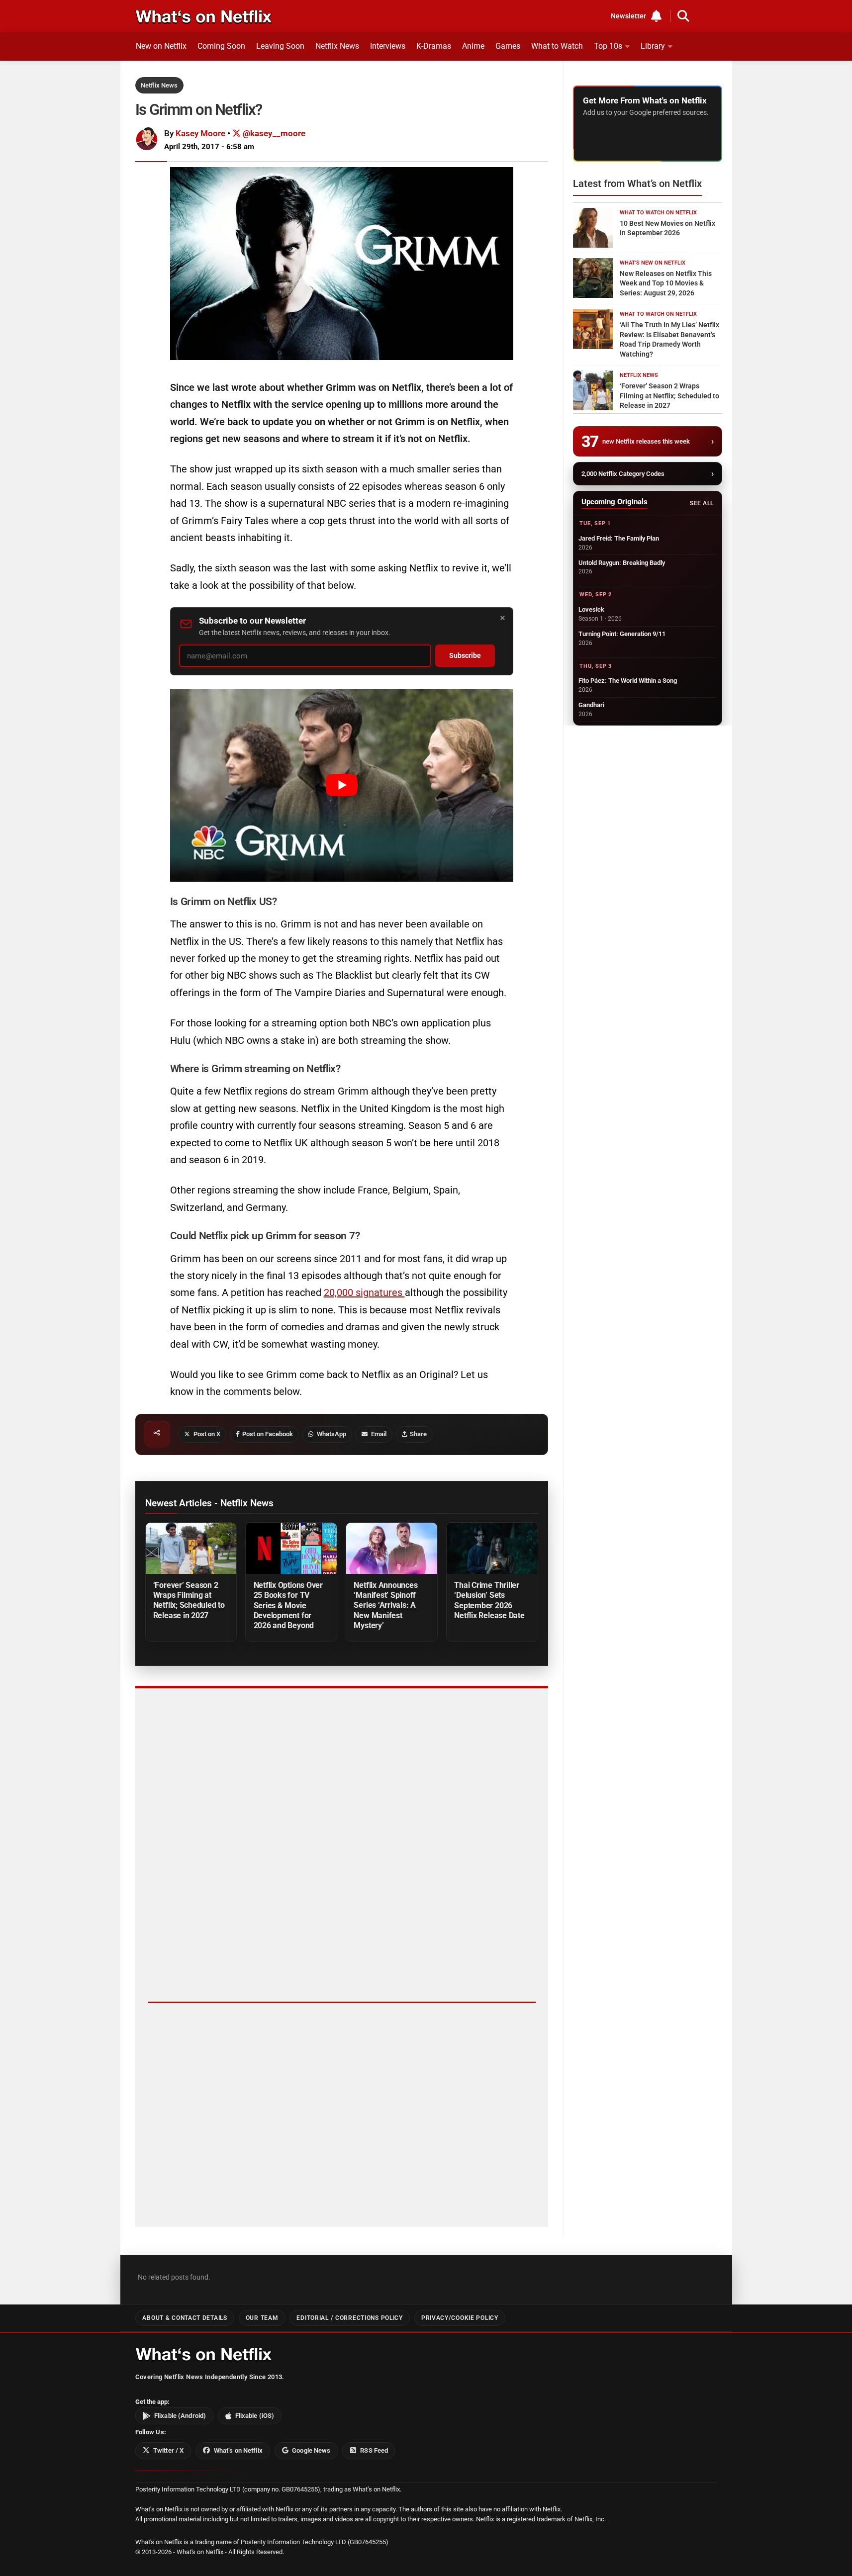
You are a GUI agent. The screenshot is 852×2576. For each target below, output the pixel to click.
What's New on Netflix (653, 263)
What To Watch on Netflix (658, 213)
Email (379, 1434)
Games (508, 46)
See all (702, 503)
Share (418, 1434)
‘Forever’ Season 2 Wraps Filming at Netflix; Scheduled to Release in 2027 (189, 1600)
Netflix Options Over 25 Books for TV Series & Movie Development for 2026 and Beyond (288, 1605)
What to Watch (557, 46)
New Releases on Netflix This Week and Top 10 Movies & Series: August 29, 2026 (666, 283)
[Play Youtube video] (342, 785)
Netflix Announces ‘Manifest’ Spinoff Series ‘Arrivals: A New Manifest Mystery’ (385, 1605)
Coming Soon (221, 46)
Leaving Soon (280, 46)
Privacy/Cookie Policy (460, 2318)
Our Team (262, 2318)
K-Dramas (434, 46)
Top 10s (608, 46)
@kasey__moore (273, 133)
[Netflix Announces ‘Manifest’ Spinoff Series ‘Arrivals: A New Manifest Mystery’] (391, 1548)
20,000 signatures (364, 1292)
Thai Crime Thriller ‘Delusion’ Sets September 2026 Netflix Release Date (489, 1600)
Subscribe (465, 656)
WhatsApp (331, 1434)
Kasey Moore (200, 133)
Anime (473, 46)
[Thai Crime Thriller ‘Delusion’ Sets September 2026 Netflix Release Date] (492, 1548)
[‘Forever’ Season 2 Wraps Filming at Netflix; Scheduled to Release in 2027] (191, 1548)
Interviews (388, 46)
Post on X (207, 1434)
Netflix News (337, 46)
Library (653, 46)
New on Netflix (161, 46)
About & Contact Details (185, 2318)
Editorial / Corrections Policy (349, 2318)
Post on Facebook (268, 1434)
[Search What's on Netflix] (683, 16)
